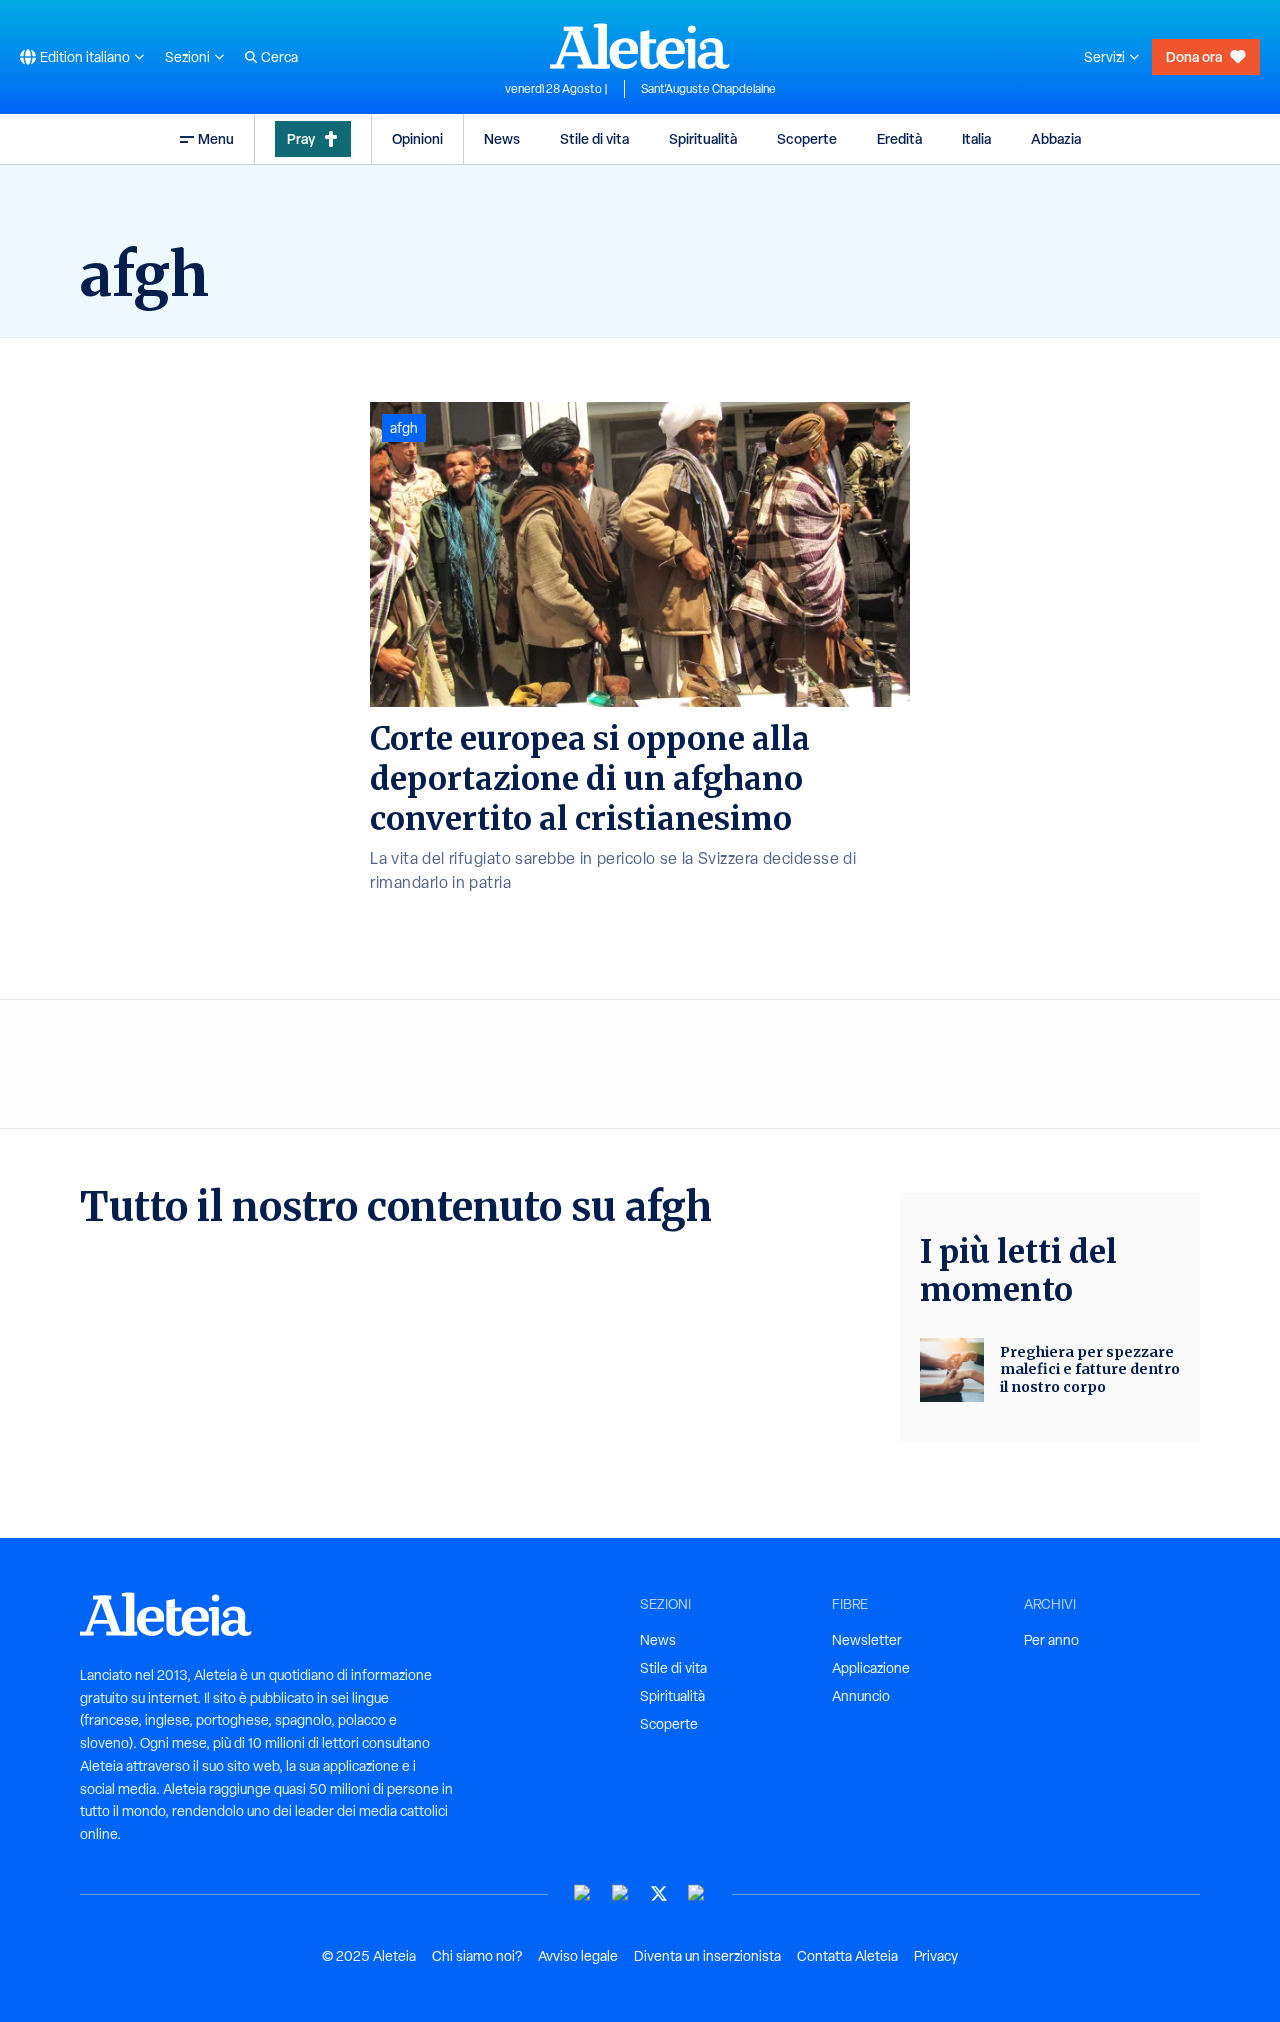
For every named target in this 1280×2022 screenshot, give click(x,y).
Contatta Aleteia (847, 1956)
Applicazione (871, 1668)
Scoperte (807, 138)
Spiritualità (703, 138)
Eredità (899, 138)
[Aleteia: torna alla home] (640, 46)
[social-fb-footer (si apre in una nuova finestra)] (621, 1893)
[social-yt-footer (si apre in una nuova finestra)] (583, 1893)
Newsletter (867, 1640)
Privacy (936, 1956)
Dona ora (1194, 56)
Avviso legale (578, 1956)
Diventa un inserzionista (707, 1956)
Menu (216, 138)
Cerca (279, 57)
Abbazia (1056, 138)
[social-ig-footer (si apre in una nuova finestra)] (697, 1893)
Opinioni (417, 138)
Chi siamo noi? (477, 1956)
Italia (976, 138)
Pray (301, 138)
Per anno (1051, 1640)
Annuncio (861, 1696)
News (502, 138)
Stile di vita (594, 138)
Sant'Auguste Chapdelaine (708, 89)
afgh (404, 428)
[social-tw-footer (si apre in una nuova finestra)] (659, 1893)
